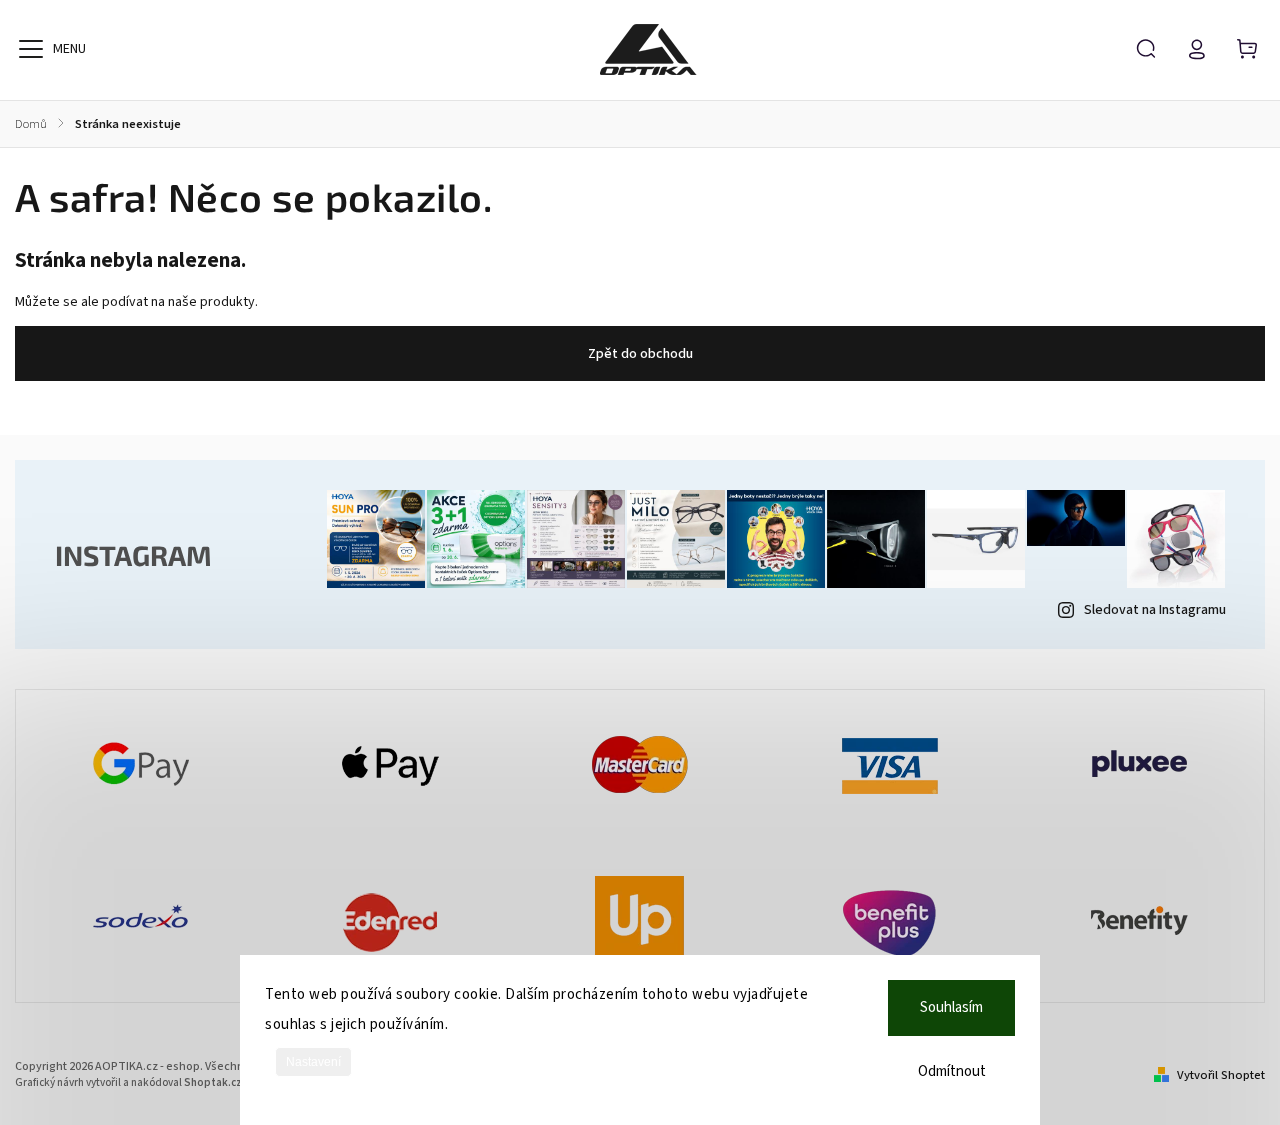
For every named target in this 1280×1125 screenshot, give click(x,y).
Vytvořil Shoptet (1221, 1075)
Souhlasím (951, 1007)
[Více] (31, 49)
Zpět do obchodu (640, 354)
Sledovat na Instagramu (1155, 610)
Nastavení (313, 1062)
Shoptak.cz (213, 1082)
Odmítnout (952, 1071)
